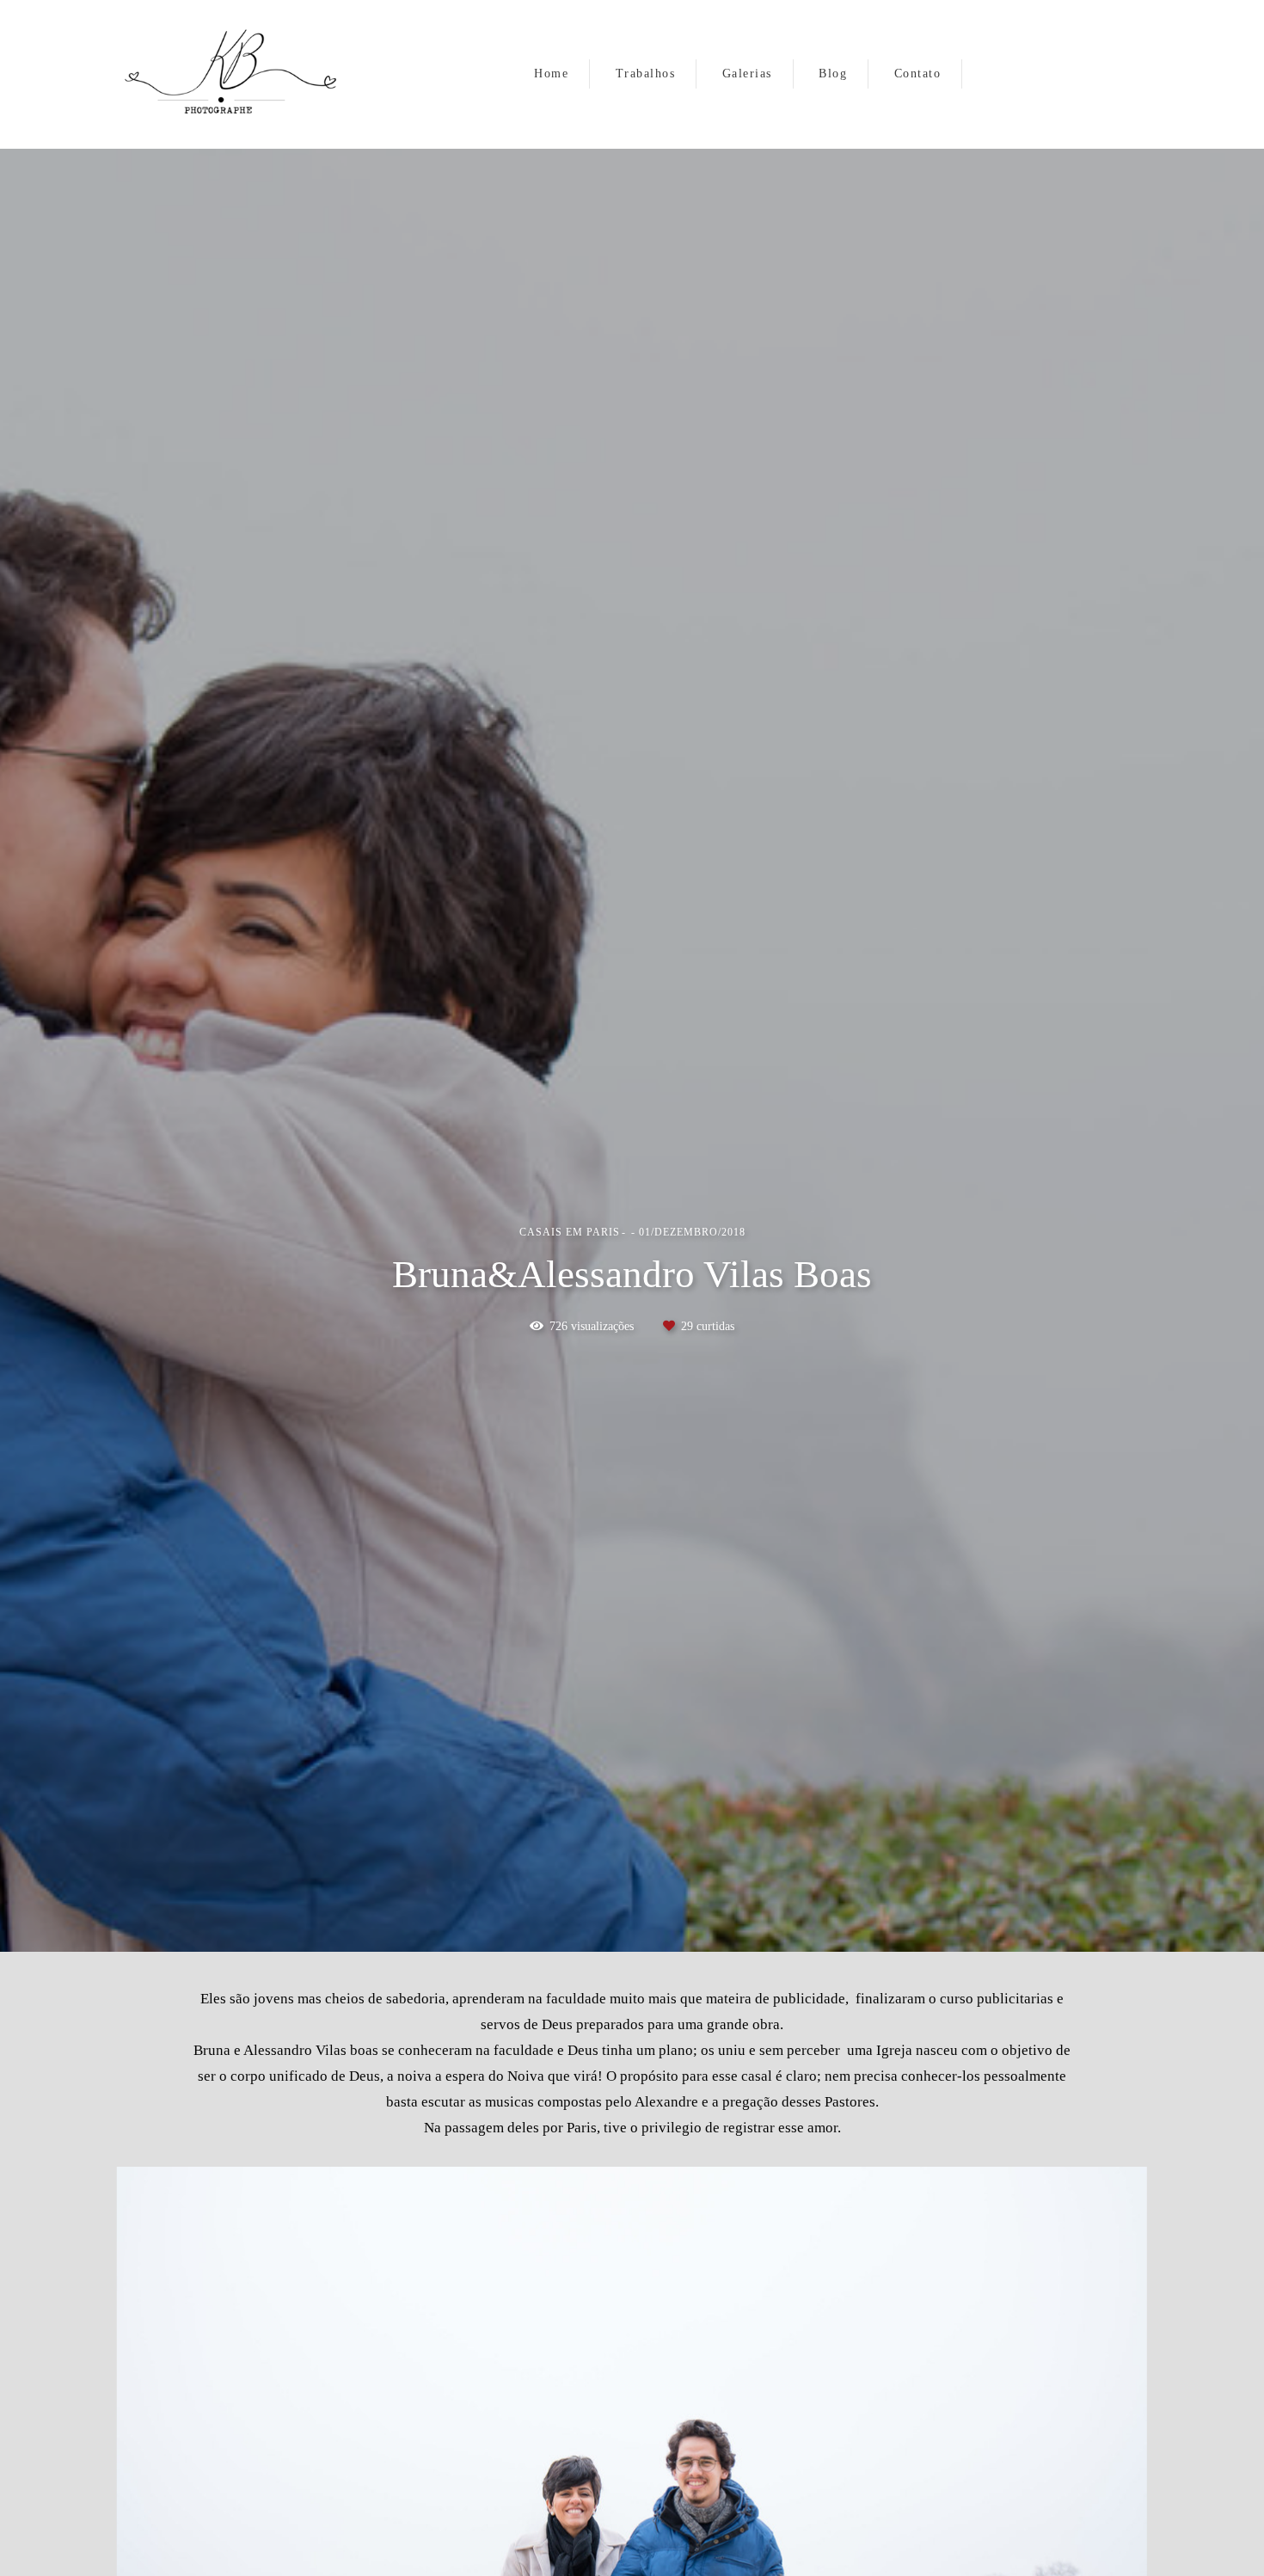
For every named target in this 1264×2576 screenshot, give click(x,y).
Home (551, 74)
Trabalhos (646, 74)
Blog (833, 74)
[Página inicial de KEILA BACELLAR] (235, 74)
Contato (918, 74)
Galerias (747, 74)
